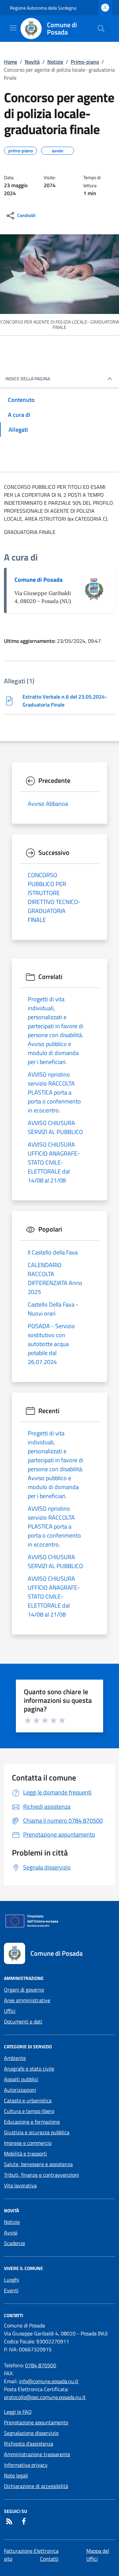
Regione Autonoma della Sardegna (43, 8)
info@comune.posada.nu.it (49, 2381)
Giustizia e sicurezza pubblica (37, 2132)
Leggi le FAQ (18, 2412)
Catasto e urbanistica (28, 2100)
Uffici (10, 2011)
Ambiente (15, 2058)
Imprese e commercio (28, 2143)
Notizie (55, 62)
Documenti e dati (23, 2021)
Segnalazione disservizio (31, 2433)
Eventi (11, 2290)
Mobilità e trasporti (25, 2154)
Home (11, 62)
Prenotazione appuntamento (36, 2422)
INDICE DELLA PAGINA (28, 379)
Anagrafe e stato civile (29, 2069)
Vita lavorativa (20, 2185)
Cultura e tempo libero (29, 2111)
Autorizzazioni (20, 2090)
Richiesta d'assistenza (29, 2444)
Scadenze (15, 2243)
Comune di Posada (39, 580)
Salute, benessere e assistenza (38, 2164)
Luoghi (12, 2280)
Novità (32, 62)
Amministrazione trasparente (37, 2454)
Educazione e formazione (32, 2122)
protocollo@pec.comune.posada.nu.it (45, 2397)
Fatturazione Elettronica (31, 2551)
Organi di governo (24, 1990)
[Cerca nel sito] (101, 29)
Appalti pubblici (21, 2079)
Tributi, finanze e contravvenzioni (41, 2175)
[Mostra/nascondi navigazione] (13, 28)
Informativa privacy (26, 2465)
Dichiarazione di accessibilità (36, 2486)
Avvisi (11, 2233)
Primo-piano (85, 62)
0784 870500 (41, 2365)
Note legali (16, 2475)
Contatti (49, 2559)
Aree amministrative (27, 2000)
